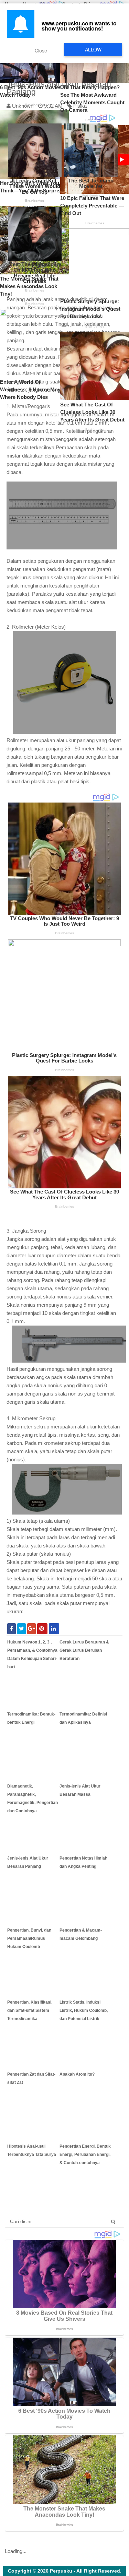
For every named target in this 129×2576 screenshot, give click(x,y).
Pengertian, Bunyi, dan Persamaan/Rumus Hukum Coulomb (29, 1938)
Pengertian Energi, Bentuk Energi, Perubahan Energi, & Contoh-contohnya (85, 2154)
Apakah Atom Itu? (77, 2074)
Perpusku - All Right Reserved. (86, 2571)
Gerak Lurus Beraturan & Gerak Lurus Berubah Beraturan (84, 1650)
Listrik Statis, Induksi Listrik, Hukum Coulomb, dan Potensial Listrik (84, 2010)
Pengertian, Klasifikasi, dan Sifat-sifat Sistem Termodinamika (30, 2010)
